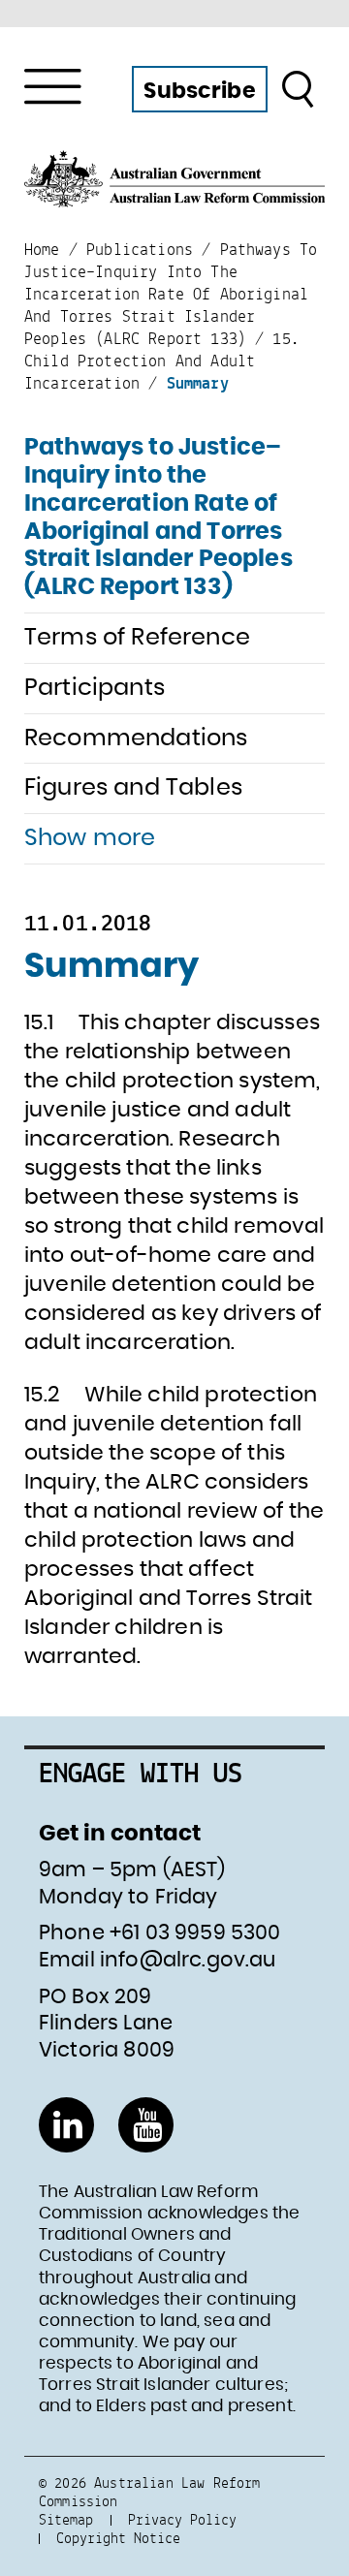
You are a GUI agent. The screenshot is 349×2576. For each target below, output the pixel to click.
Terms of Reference (137, 638)
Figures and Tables (133, 788)
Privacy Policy (182, 2519)
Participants (95, 688)
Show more (90, 838)
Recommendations (136, 738)
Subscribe (199, 91)
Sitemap (66, 2519)
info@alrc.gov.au (188, 1960)
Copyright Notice (118, 2538)
